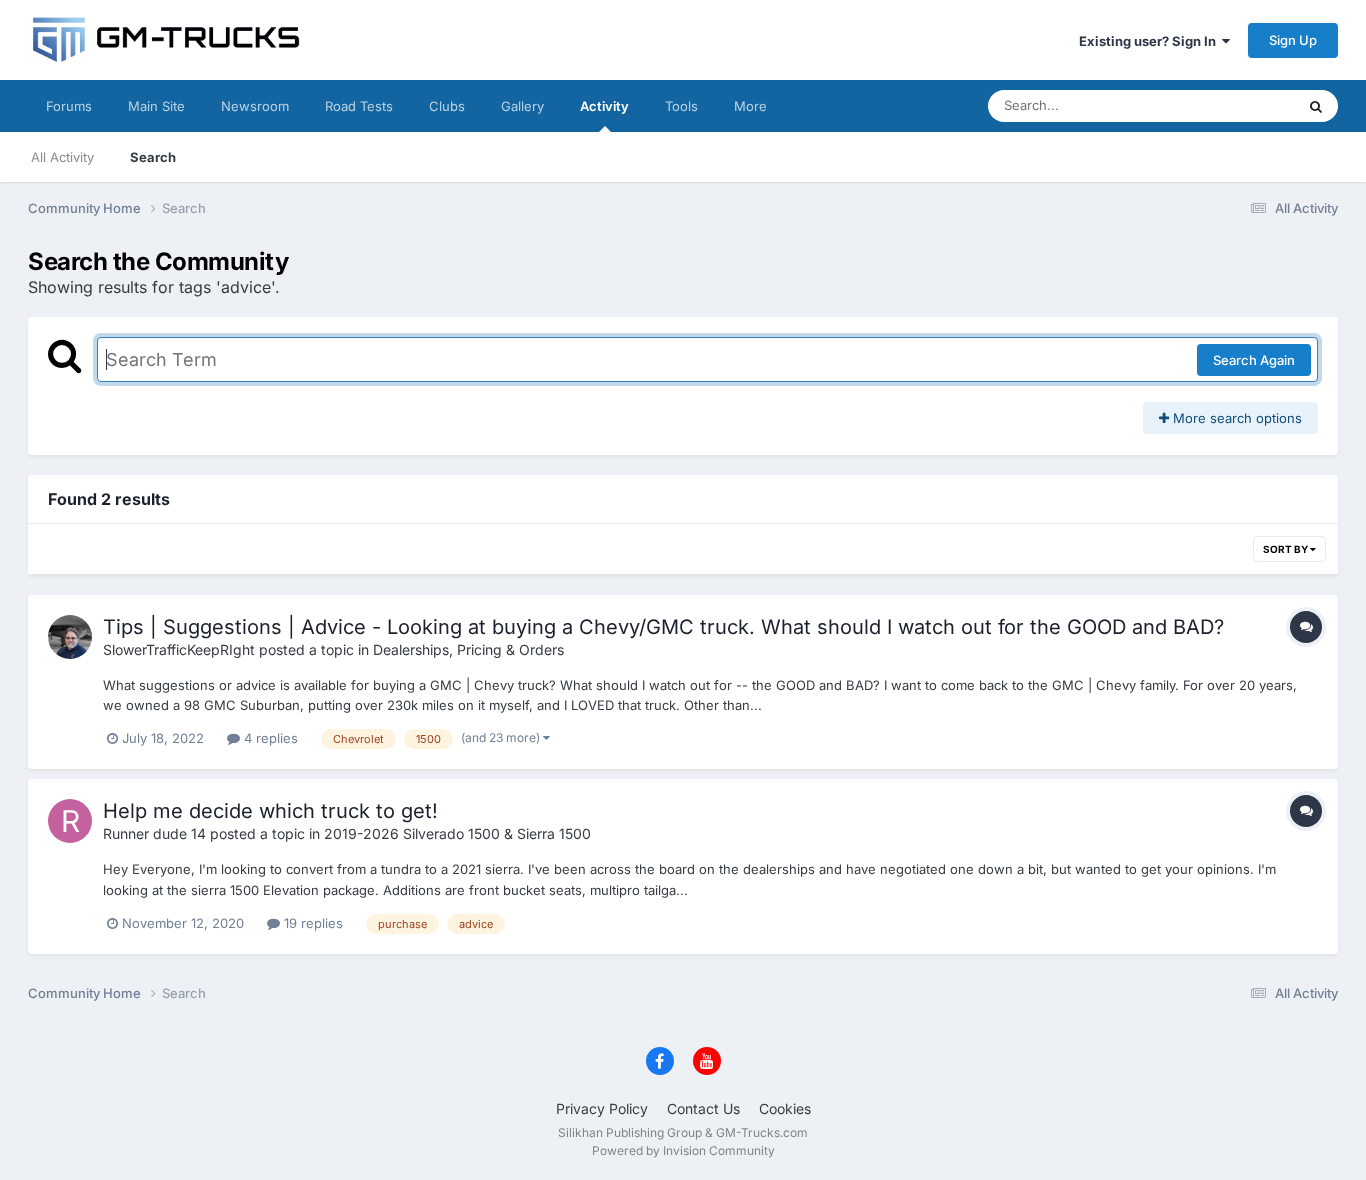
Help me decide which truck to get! (270, 811)
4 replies (269, 738)
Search (153, 157)
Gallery (522, 106)
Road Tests (359, 106)
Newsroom (255, 106)
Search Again (1254, 360)
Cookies (785, 1108)
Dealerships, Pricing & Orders (468, 649)
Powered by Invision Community (683, 1150)
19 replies (311, 923)
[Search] (1316, 106)
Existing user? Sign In (1150, 41)
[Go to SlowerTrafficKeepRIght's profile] (70, 637)
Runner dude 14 (154, 833)
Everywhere (1232, 105)
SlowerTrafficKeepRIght (179, 649)
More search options (1235, 418)
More (750, 106)
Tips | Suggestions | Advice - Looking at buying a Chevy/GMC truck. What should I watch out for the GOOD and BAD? (663, 627)
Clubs (447, 106)
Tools (681, 106)
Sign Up (1293, 40)
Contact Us (703, 1108)
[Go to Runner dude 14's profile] (70, 821)
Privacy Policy (602, 1108)
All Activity (62, 157)
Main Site (156, 106)
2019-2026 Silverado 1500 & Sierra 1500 (457, 833)
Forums (69, 106)
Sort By (1286, 549)
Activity (604, 106)
